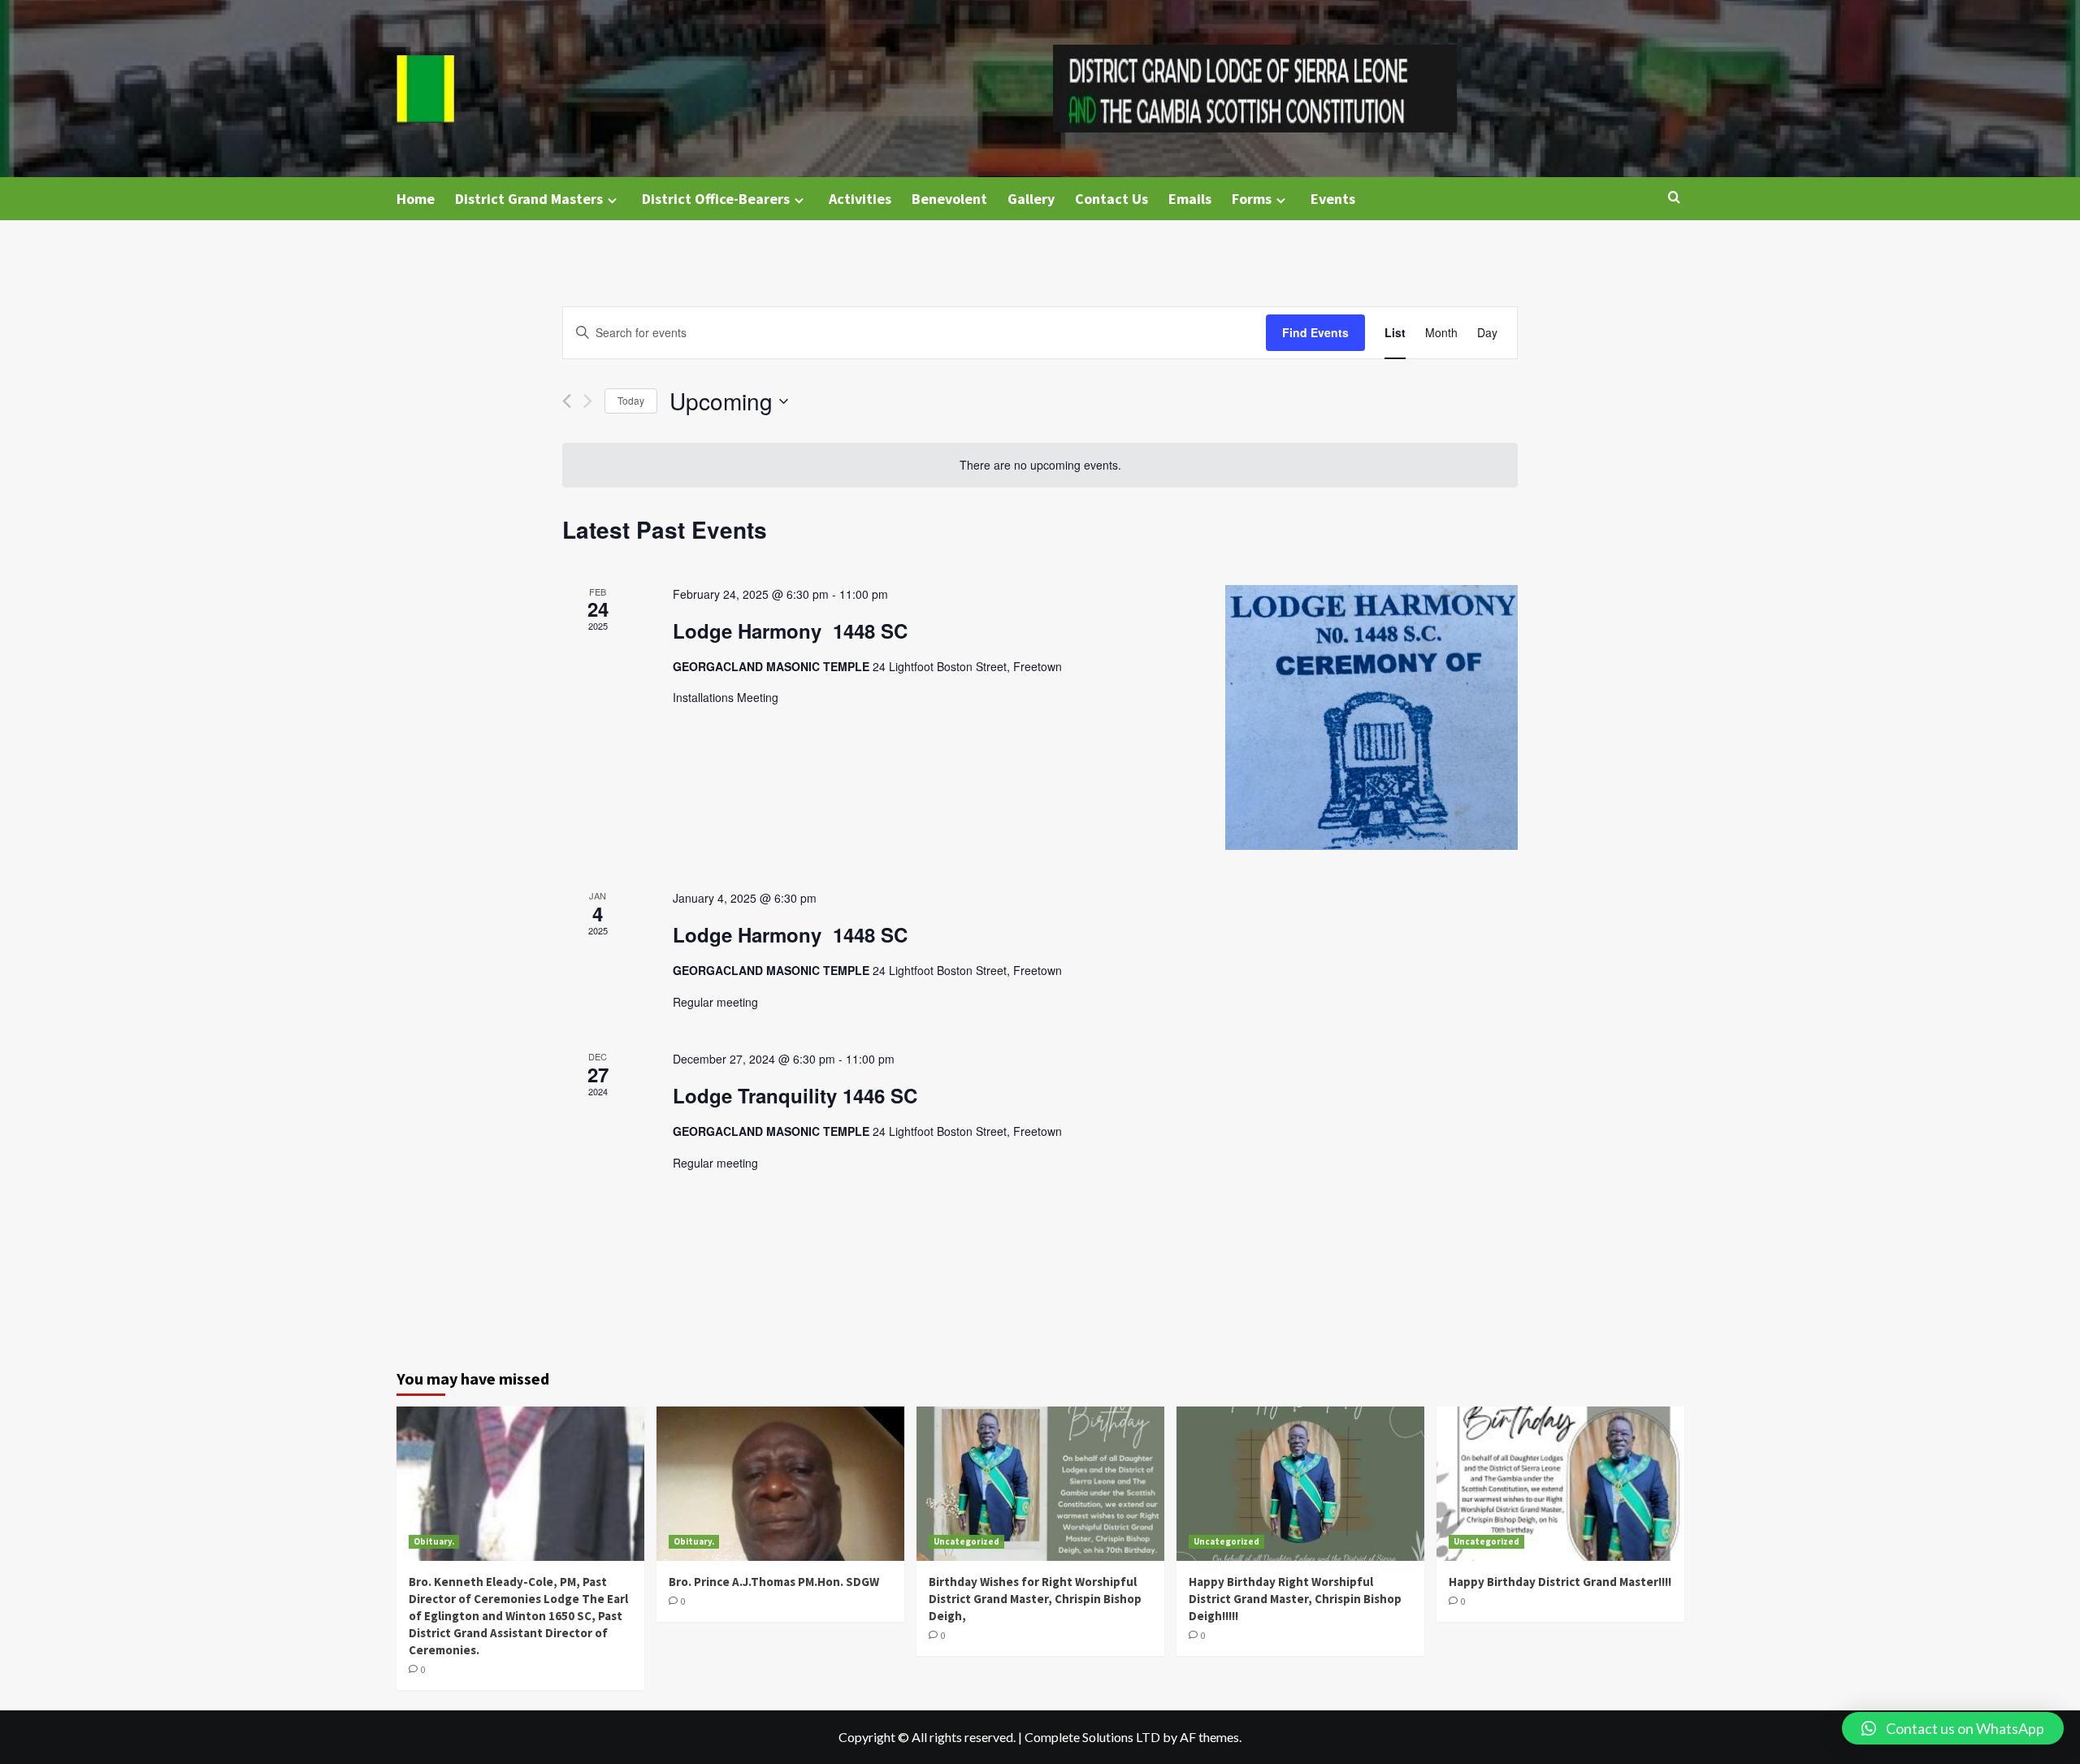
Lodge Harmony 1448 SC (790, 631)
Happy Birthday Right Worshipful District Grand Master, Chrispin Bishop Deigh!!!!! (1295, 1599)
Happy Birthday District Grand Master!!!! (1560, 1582)
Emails (1190, 199)
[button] (1953, 1728)
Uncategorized (966, 1541)
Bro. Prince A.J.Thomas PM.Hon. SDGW (774, 1582)
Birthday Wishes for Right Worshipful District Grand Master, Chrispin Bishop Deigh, (1035, 1599)
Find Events (1315, 332)
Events (1333, 199)
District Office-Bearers (716, 199)
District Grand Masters (529, 199)
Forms (1252, 199)
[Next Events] (588, 401)
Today (631, 400)
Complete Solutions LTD (1092, 1737)
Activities (860, 199)
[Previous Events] (567, 401)
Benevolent (949, 199)
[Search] (1674, 198)
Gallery (1031, 199)
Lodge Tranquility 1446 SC (795, 1095)
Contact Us (1111, 199)
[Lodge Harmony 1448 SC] (1371, 717)
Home (416, 199)
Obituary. (434, 1541)
